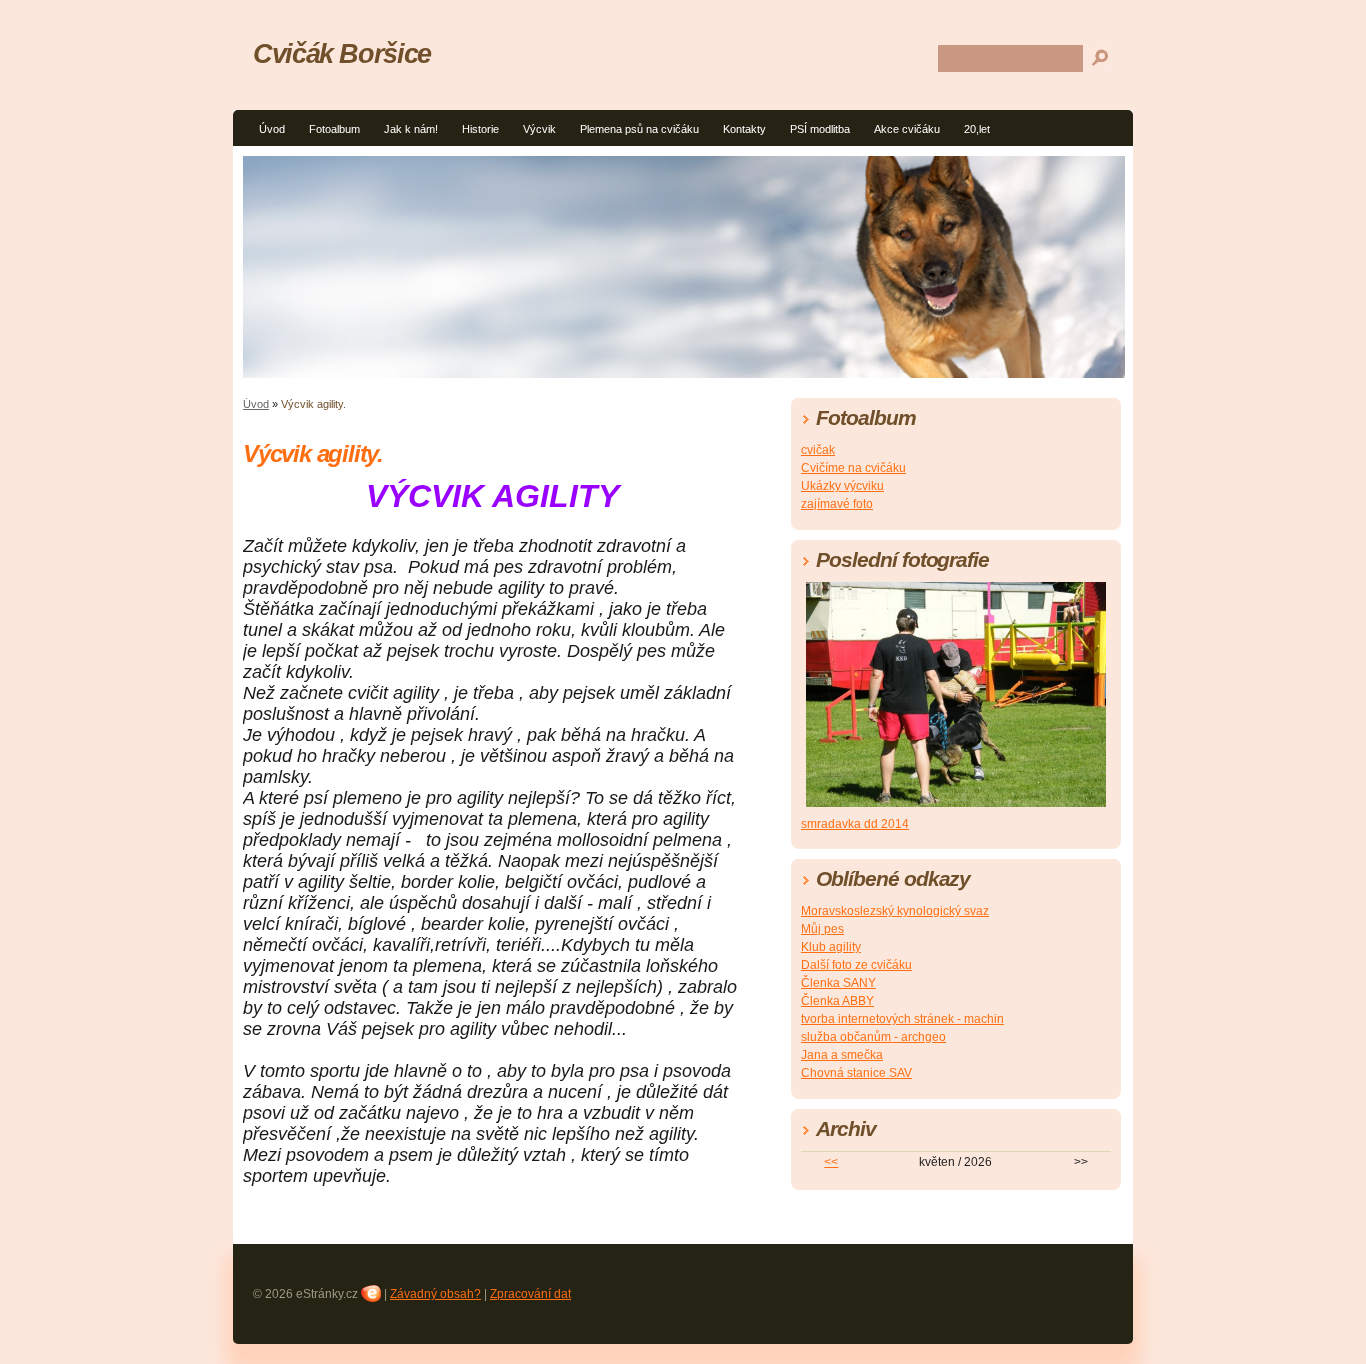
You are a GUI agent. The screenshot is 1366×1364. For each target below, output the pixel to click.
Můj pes (822, 929)
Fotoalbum (334, 129)
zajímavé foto (837, 504)
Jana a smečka (842, 1055)
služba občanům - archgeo (873, 1037)
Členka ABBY (837, 1001)
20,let (977, 129)
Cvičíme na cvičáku (853, 468)
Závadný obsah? (435, 1294)
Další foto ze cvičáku (856, 965)
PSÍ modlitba (820, 129)
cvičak (818, 450)
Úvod (272, 129)
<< (831, 1162)
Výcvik (539, 129)
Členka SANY (838, 983)
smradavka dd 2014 (855, 824)
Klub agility (831, 947)
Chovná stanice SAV (856, 1073)
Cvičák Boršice (342, 53)
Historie (480, 129)
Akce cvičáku (907, 129)
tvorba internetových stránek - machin (902, 1019)
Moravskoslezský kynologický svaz (895, 911)
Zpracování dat (530, 1294)
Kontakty (744, 129)
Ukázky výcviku (842, 486)
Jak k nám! (411, 129)
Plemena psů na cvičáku (639, 129)
